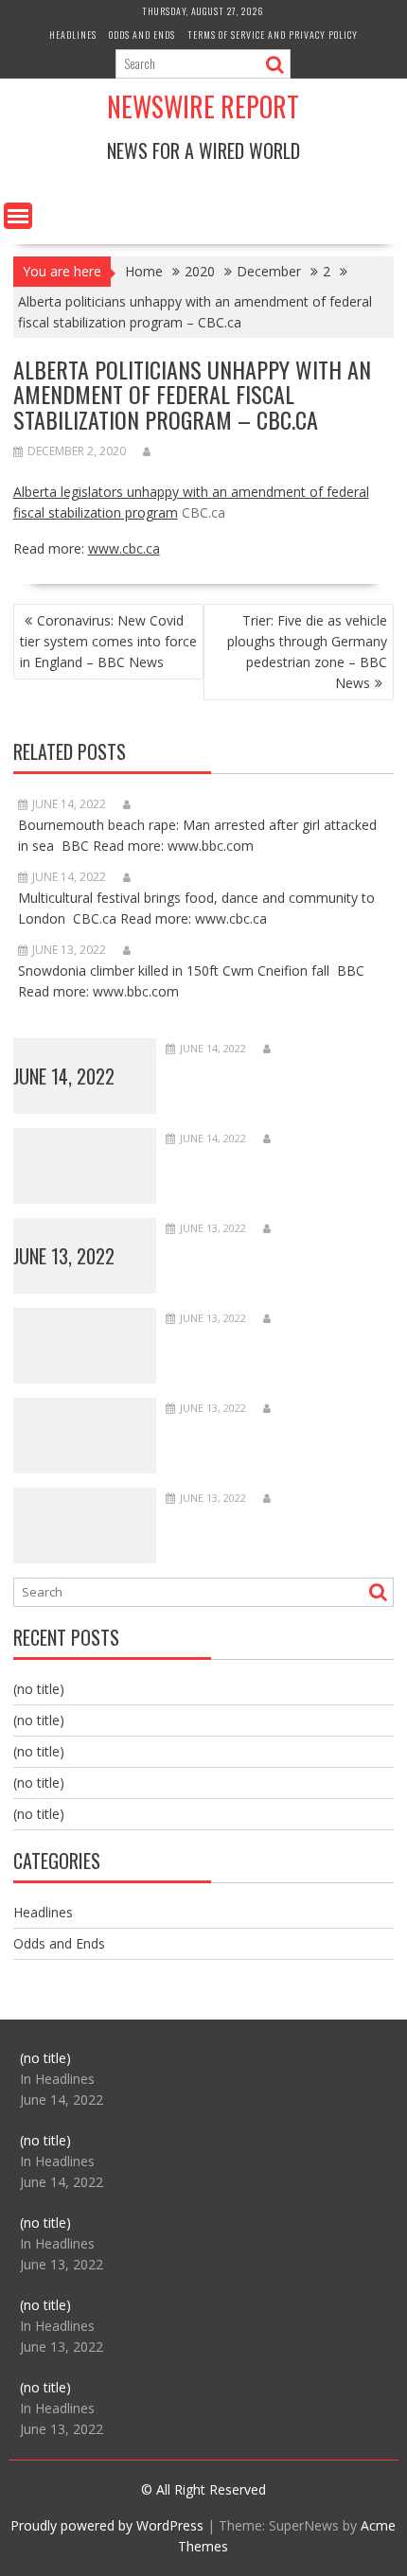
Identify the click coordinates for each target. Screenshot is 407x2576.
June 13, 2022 (64, 1256)
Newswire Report (203, 106)
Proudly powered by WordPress (107, 2525)
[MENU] (18, 216)
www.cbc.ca (124, 548)
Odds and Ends (142, 35)
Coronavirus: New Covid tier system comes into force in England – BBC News (108, 641)
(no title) (39, 1689)
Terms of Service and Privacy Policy (273, 35)
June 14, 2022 (64, 1076)
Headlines (73, 35)
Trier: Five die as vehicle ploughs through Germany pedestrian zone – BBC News (307, 652)
